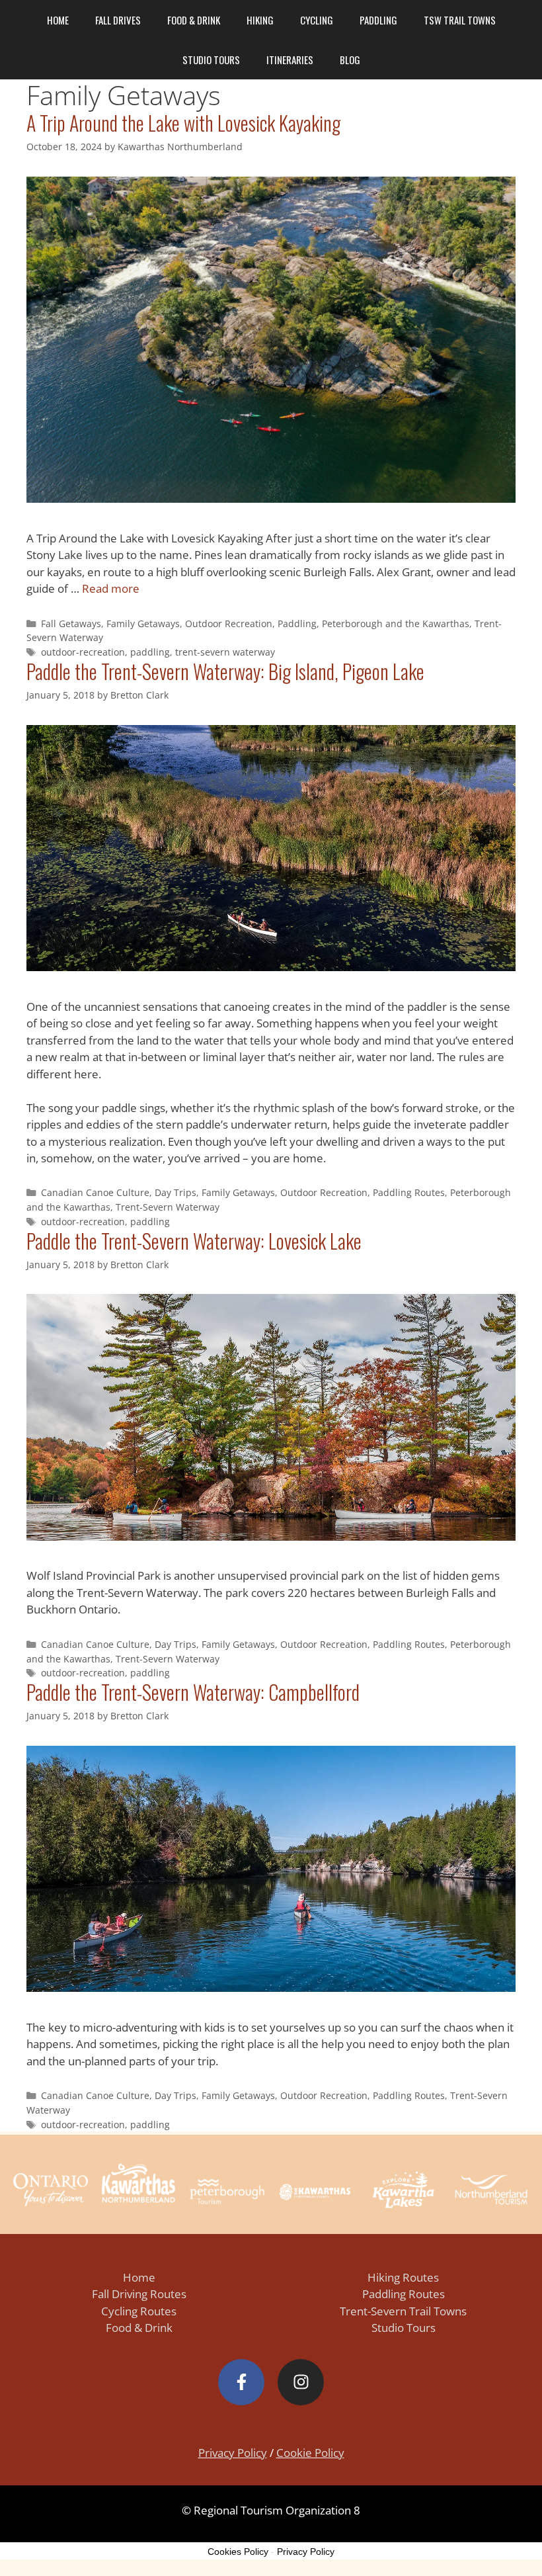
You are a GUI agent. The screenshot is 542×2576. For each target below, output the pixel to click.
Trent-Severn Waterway (168, 1207)
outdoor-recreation (83, 652)
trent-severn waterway (225, 652)
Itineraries (290, 60)
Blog (350, 60)
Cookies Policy (238, 2552)
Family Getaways (143, 623)
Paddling (378, 20)
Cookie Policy (310, 2453)
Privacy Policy (233, 2453)
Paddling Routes (409, 1192)
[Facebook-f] (241, 2382)
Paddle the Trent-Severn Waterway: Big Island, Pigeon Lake (225, 671)
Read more (111, 588)
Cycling (317, 20)
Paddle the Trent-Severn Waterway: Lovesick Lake (194, 1241)
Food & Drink (194, 20)
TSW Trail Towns (460, 20)
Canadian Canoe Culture (95, 1192)
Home (58, 20)
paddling (150, 652)
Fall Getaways (71, 623)
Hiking (260, 20)
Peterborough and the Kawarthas (396, 623)
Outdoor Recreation (229, 623)
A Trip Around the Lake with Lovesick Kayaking (183, 123)
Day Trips (175, 1192)
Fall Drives (118, 20)
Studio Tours (211, 60)
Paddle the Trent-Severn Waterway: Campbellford (193, 1692)
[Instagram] (301, 2382)
